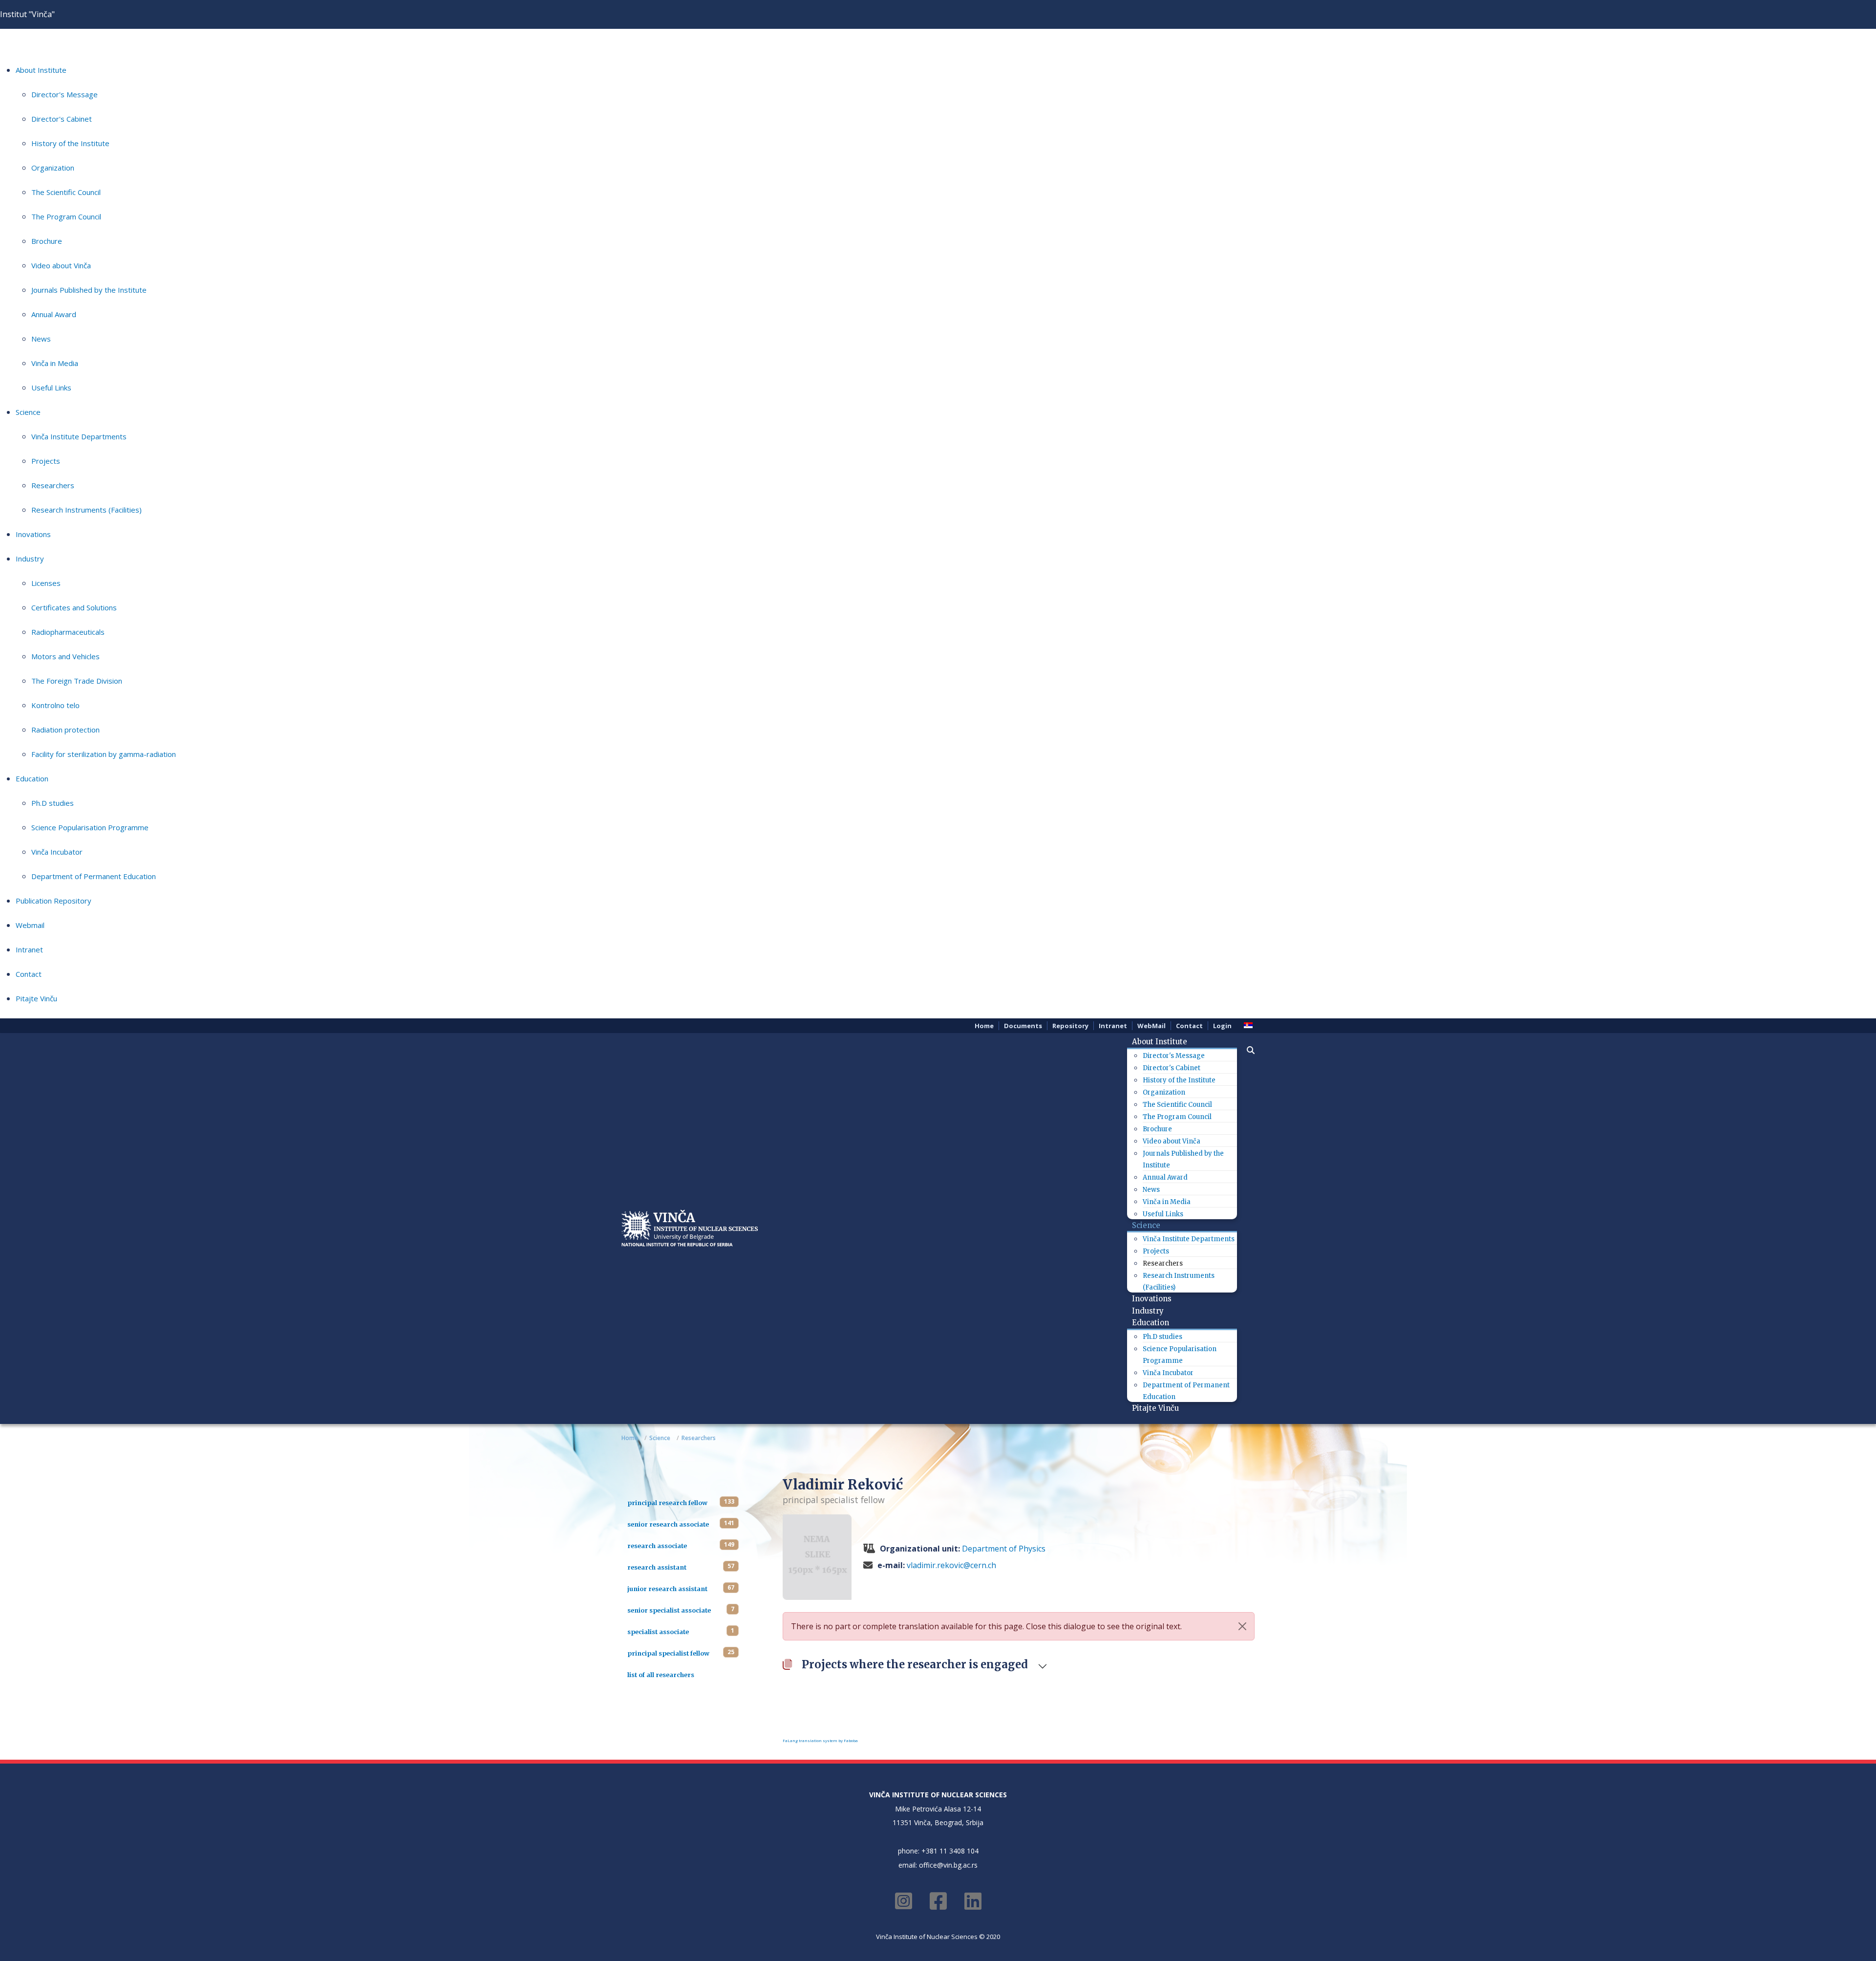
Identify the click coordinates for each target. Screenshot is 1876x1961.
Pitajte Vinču (36, 998)
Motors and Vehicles (65, 656)
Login (1222, 1026)
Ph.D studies (53, 803)
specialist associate (658, 1632)
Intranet (29, 949)
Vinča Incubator (57, 852)
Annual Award (54, 314)
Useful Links (51, 388)
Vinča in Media (55, 363)
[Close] (1242, 1626)
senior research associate (668, 1524)
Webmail (30, 925)
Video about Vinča (61, 265)
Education (32, 778)
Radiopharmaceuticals (68, 632)
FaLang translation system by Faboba (820, 1740)
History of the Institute (70, 143)
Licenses (46, 583)
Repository (1070, 1026)
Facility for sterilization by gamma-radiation (104, 754)
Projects (46, 461)
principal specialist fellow (668, 1653)
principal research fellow (667, 1503)
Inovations (33, 534)
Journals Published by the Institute (89, 290)
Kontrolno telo (55, 705)
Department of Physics (1004, 1549)
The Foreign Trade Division (77, 681)
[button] (1246, 1050)
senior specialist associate (669, 1610)
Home (984, 1026)
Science (28, 412)
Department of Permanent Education (94, 876)
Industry (30, 559)
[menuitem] (1163, 1042)
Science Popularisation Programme (90, 827)
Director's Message (64, 94)
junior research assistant (667, 1589)
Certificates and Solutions (74, 607)
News (41, 339)
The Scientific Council (66, 192)
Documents (1023, 1026)
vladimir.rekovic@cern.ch (951, 1565)
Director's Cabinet (62, 119)
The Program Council (66, 216)
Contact (29, 974)
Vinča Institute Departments (79, 436)
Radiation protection (65, 730)
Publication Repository (53, 901)
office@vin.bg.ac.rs (948, 1865)
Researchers (53, 485)
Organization (53, 168)
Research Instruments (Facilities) (86, 510)
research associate (657, 1546)
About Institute (41, 70)
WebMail (1151, 1026)
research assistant (657, 1567)
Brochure (47, 241)
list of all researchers (661, 1675)
